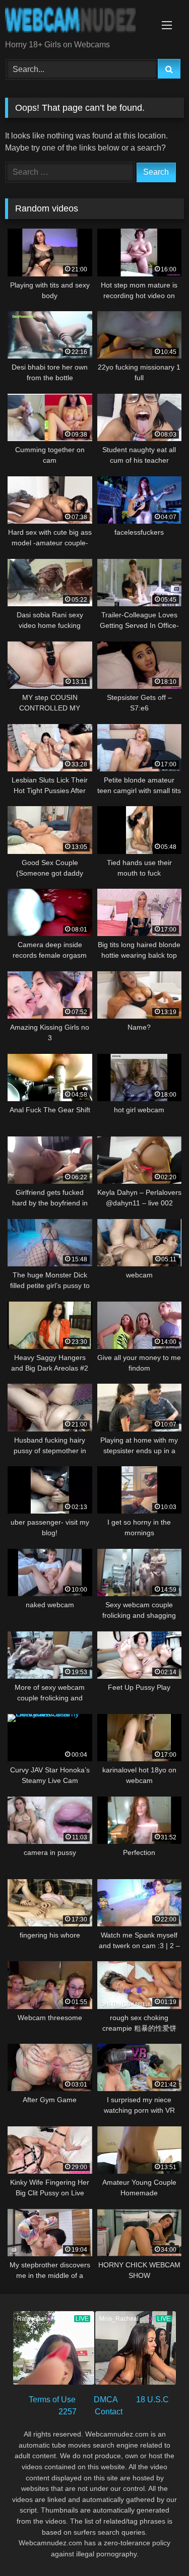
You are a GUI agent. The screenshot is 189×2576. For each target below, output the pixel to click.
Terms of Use (52, 2400)
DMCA (106, 2400)
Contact (109, 2412)
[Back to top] (158, 2546)
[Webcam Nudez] (78, 21)
